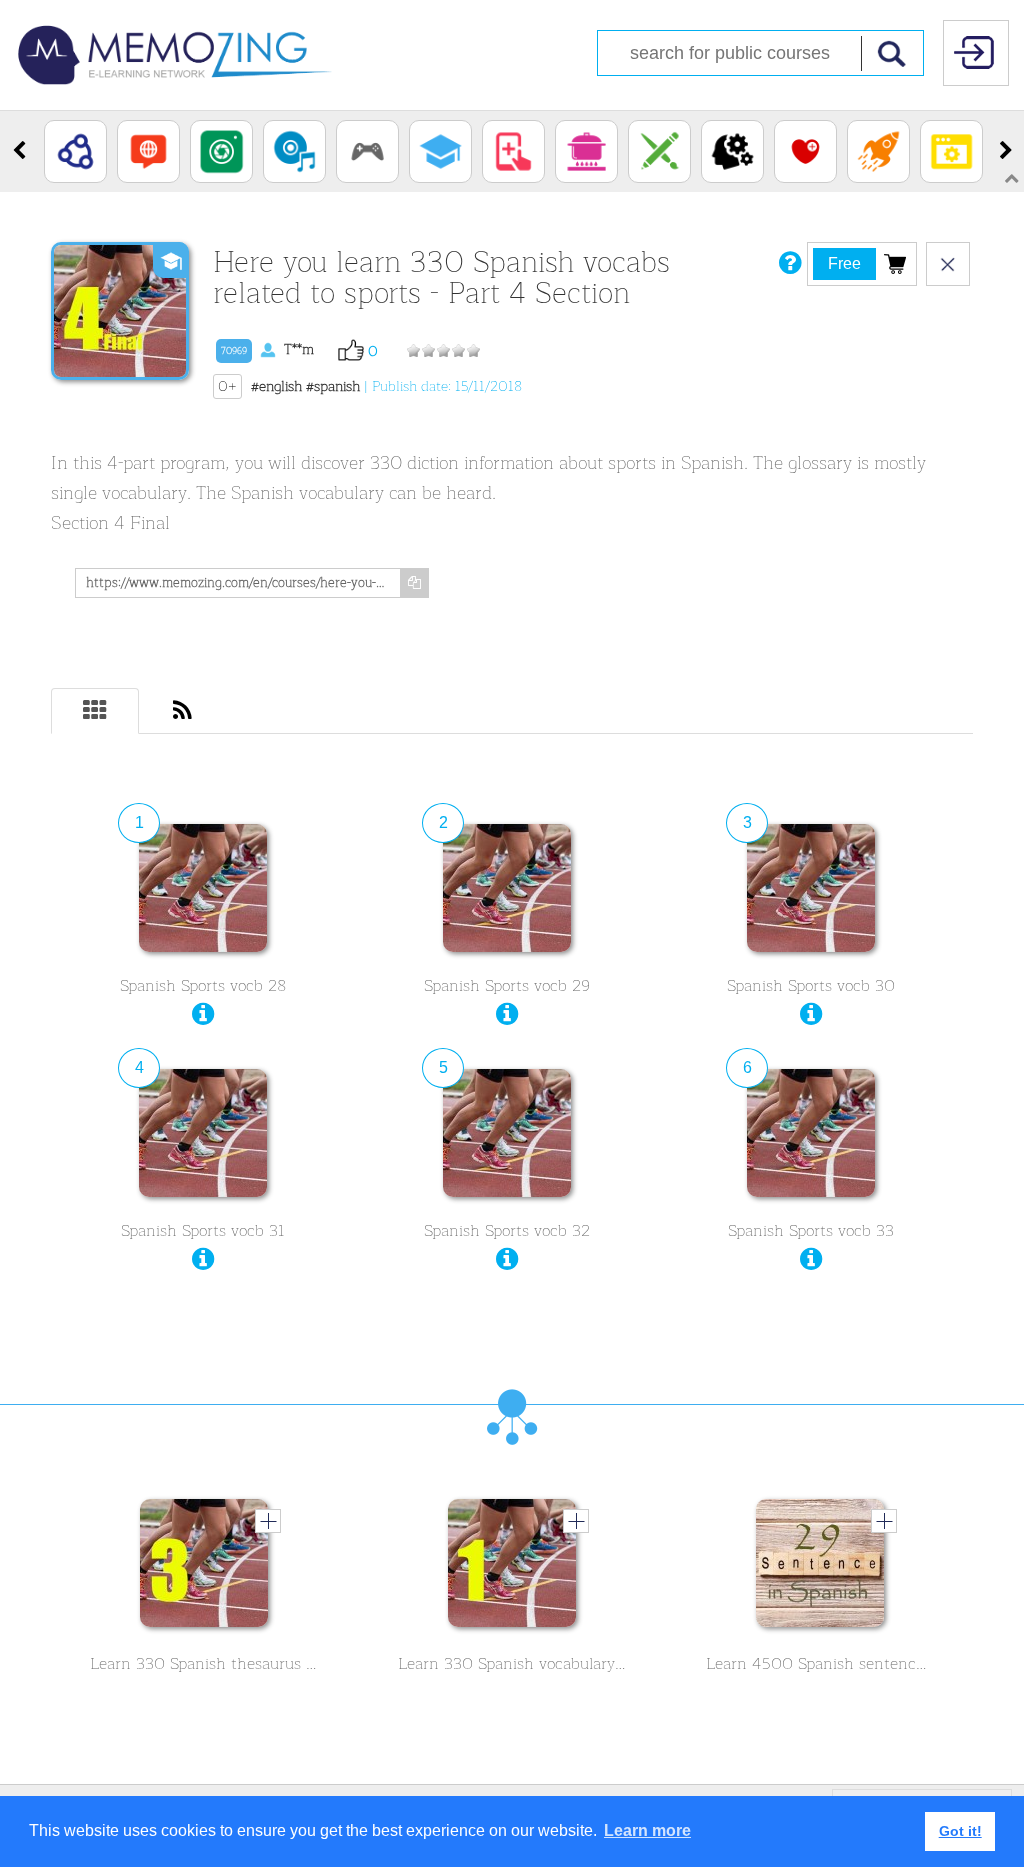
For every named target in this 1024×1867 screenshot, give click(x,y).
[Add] (268, 1521)
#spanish (333, 386)
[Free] (895, 263)
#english (276, 386)
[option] (75, 151)
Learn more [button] (647, 1830)
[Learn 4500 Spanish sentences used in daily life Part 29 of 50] (820, 1568)
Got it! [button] (960, 1831)
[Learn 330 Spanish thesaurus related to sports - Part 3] (204, 1568)
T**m (267, 349)
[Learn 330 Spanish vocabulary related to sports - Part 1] (512, 1568)
